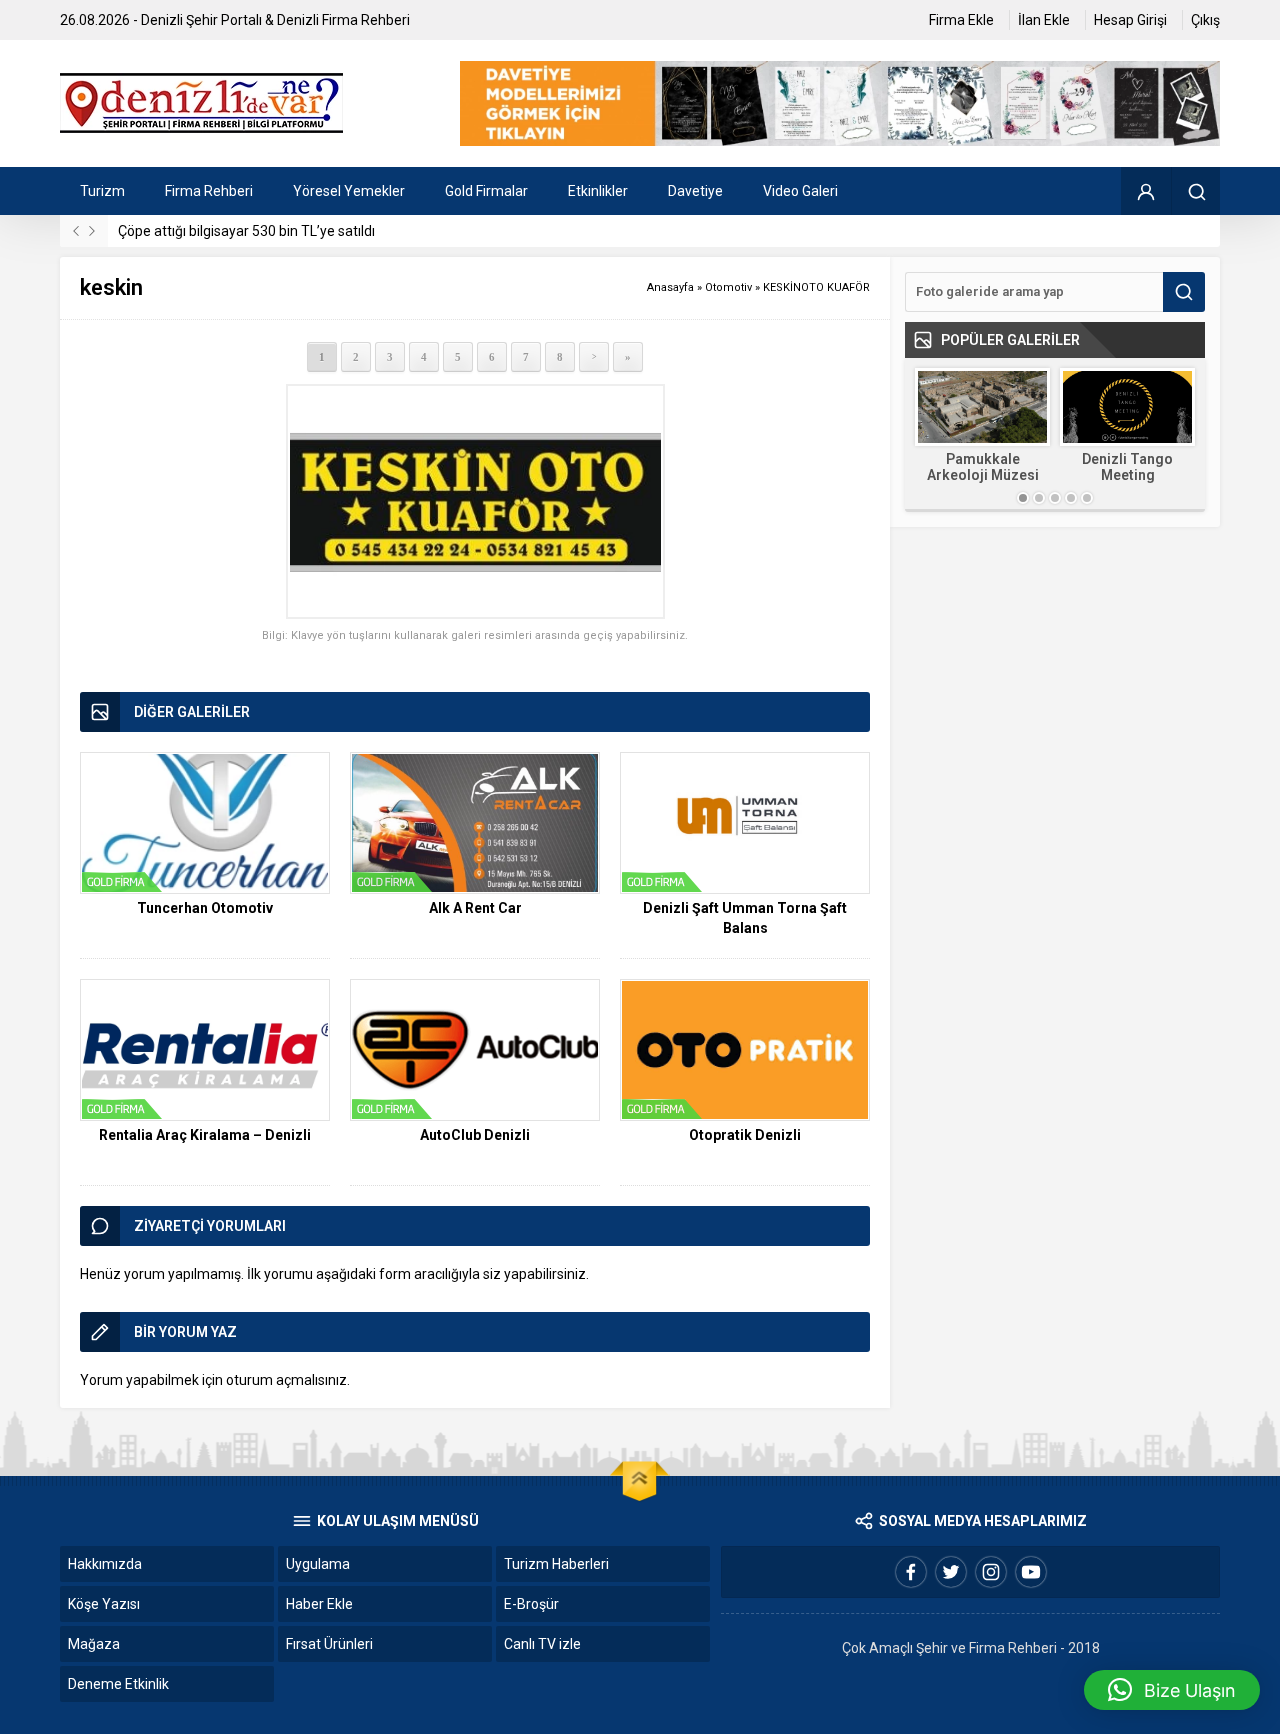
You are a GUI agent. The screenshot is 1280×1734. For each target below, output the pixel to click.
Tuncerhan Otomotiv (205, 908)
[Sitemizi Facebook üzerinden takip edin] (911, 1572)
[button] (1172, 1690)
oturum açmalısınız (286, 1380)
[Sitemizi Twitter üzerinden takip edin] (951, 1572)
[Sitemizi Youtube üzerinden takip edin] (1031, 1572)
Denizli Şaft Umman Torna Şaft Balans (745, 918)
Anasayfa (670, 287)
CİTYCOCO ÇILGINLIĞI (1138, 467)
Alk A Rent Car (475, 908)
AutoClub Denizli (475, 1135)
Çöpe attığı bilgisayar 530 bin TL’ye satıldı (246, 231)
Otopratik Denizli (745, 1135)
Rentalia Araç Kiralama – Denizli (205, 1135)
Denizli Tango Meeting (993, 467)
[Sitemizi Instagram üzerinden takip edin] (991, 1572)
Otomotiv (728, 287)
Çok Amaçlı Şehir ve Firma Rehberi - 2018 (971, 1648)
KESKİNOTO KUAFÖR (816, 287)
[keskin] (475, 501)
